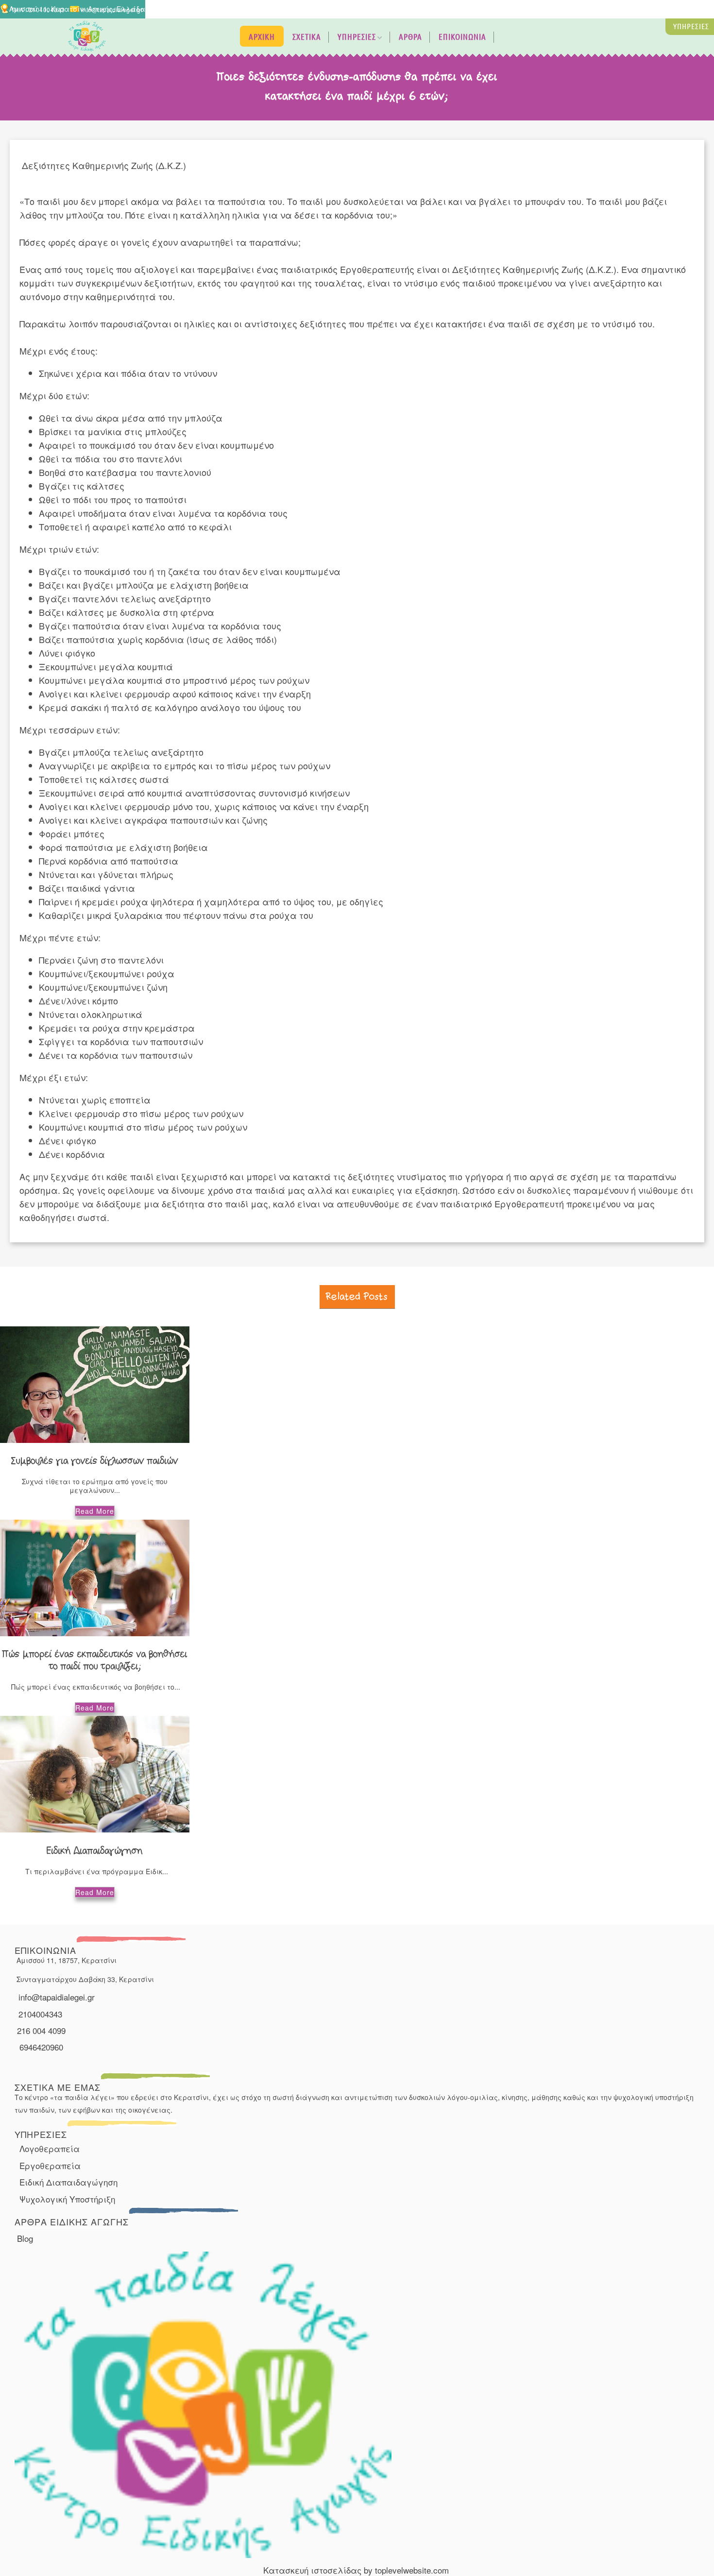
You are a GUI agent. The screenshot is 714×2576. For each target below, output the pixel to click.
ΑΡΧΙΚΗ (262, 37)
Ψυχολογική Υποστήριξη (67, 2199)
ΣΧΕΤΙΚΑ (307, 37)
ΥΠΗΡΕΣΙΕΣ (357, 37)
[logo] (87, 46)
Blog (25, 2238)
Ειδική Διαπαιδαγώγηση (68, 2182)
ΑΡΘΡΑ (410, 37)
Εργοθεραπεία (50, 2165)
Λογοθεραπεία (50, 2148)
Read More (95, 1511)
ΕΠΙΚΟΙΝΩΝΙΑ (462, 37)
